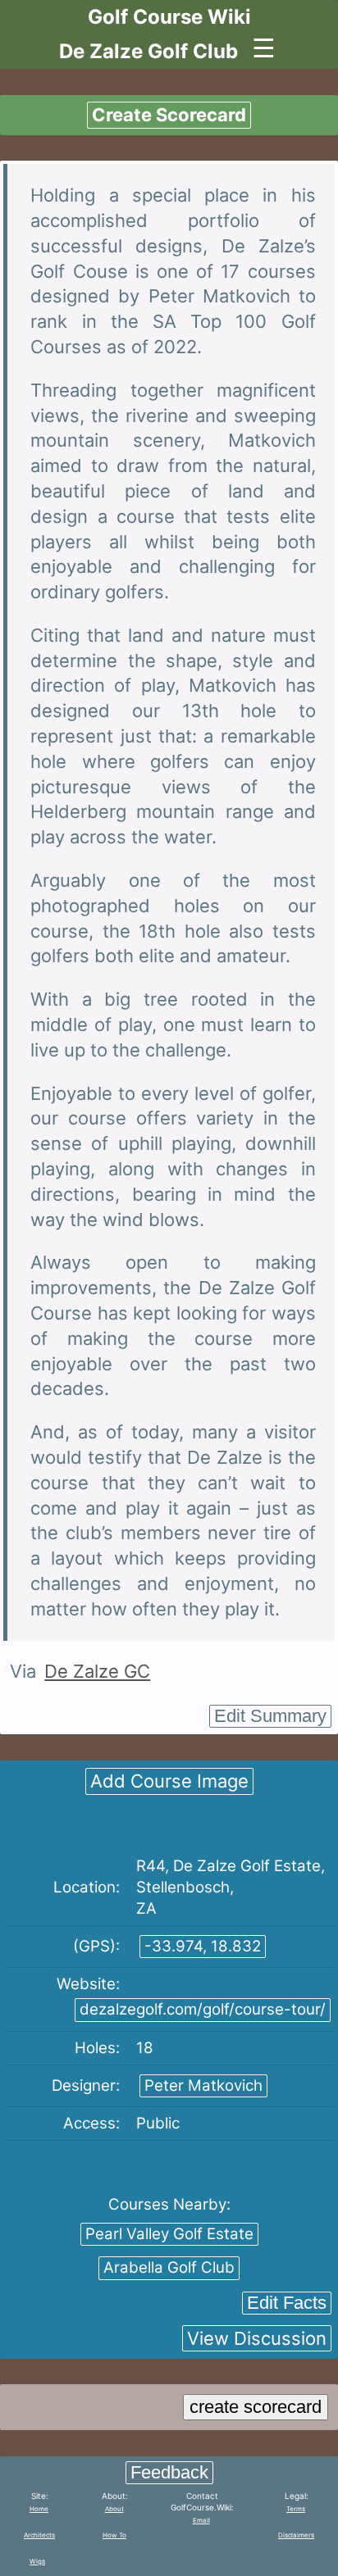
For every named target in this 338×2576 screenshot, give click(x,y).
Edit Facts (287, 2303)
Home (39, 2509)
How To (114, 2535)
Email (201, 2520)
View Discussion (257, 2338)
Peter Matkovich (203, 2085)
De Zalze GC (97, 1671)
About (114, 2509)
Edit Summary (270, 1716)
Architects (39, 2535)
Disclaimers (296, 2535)
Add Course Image (169, 1781)
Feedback (169, 2472)
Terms (296, 2509)
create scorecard (256, 2407)
